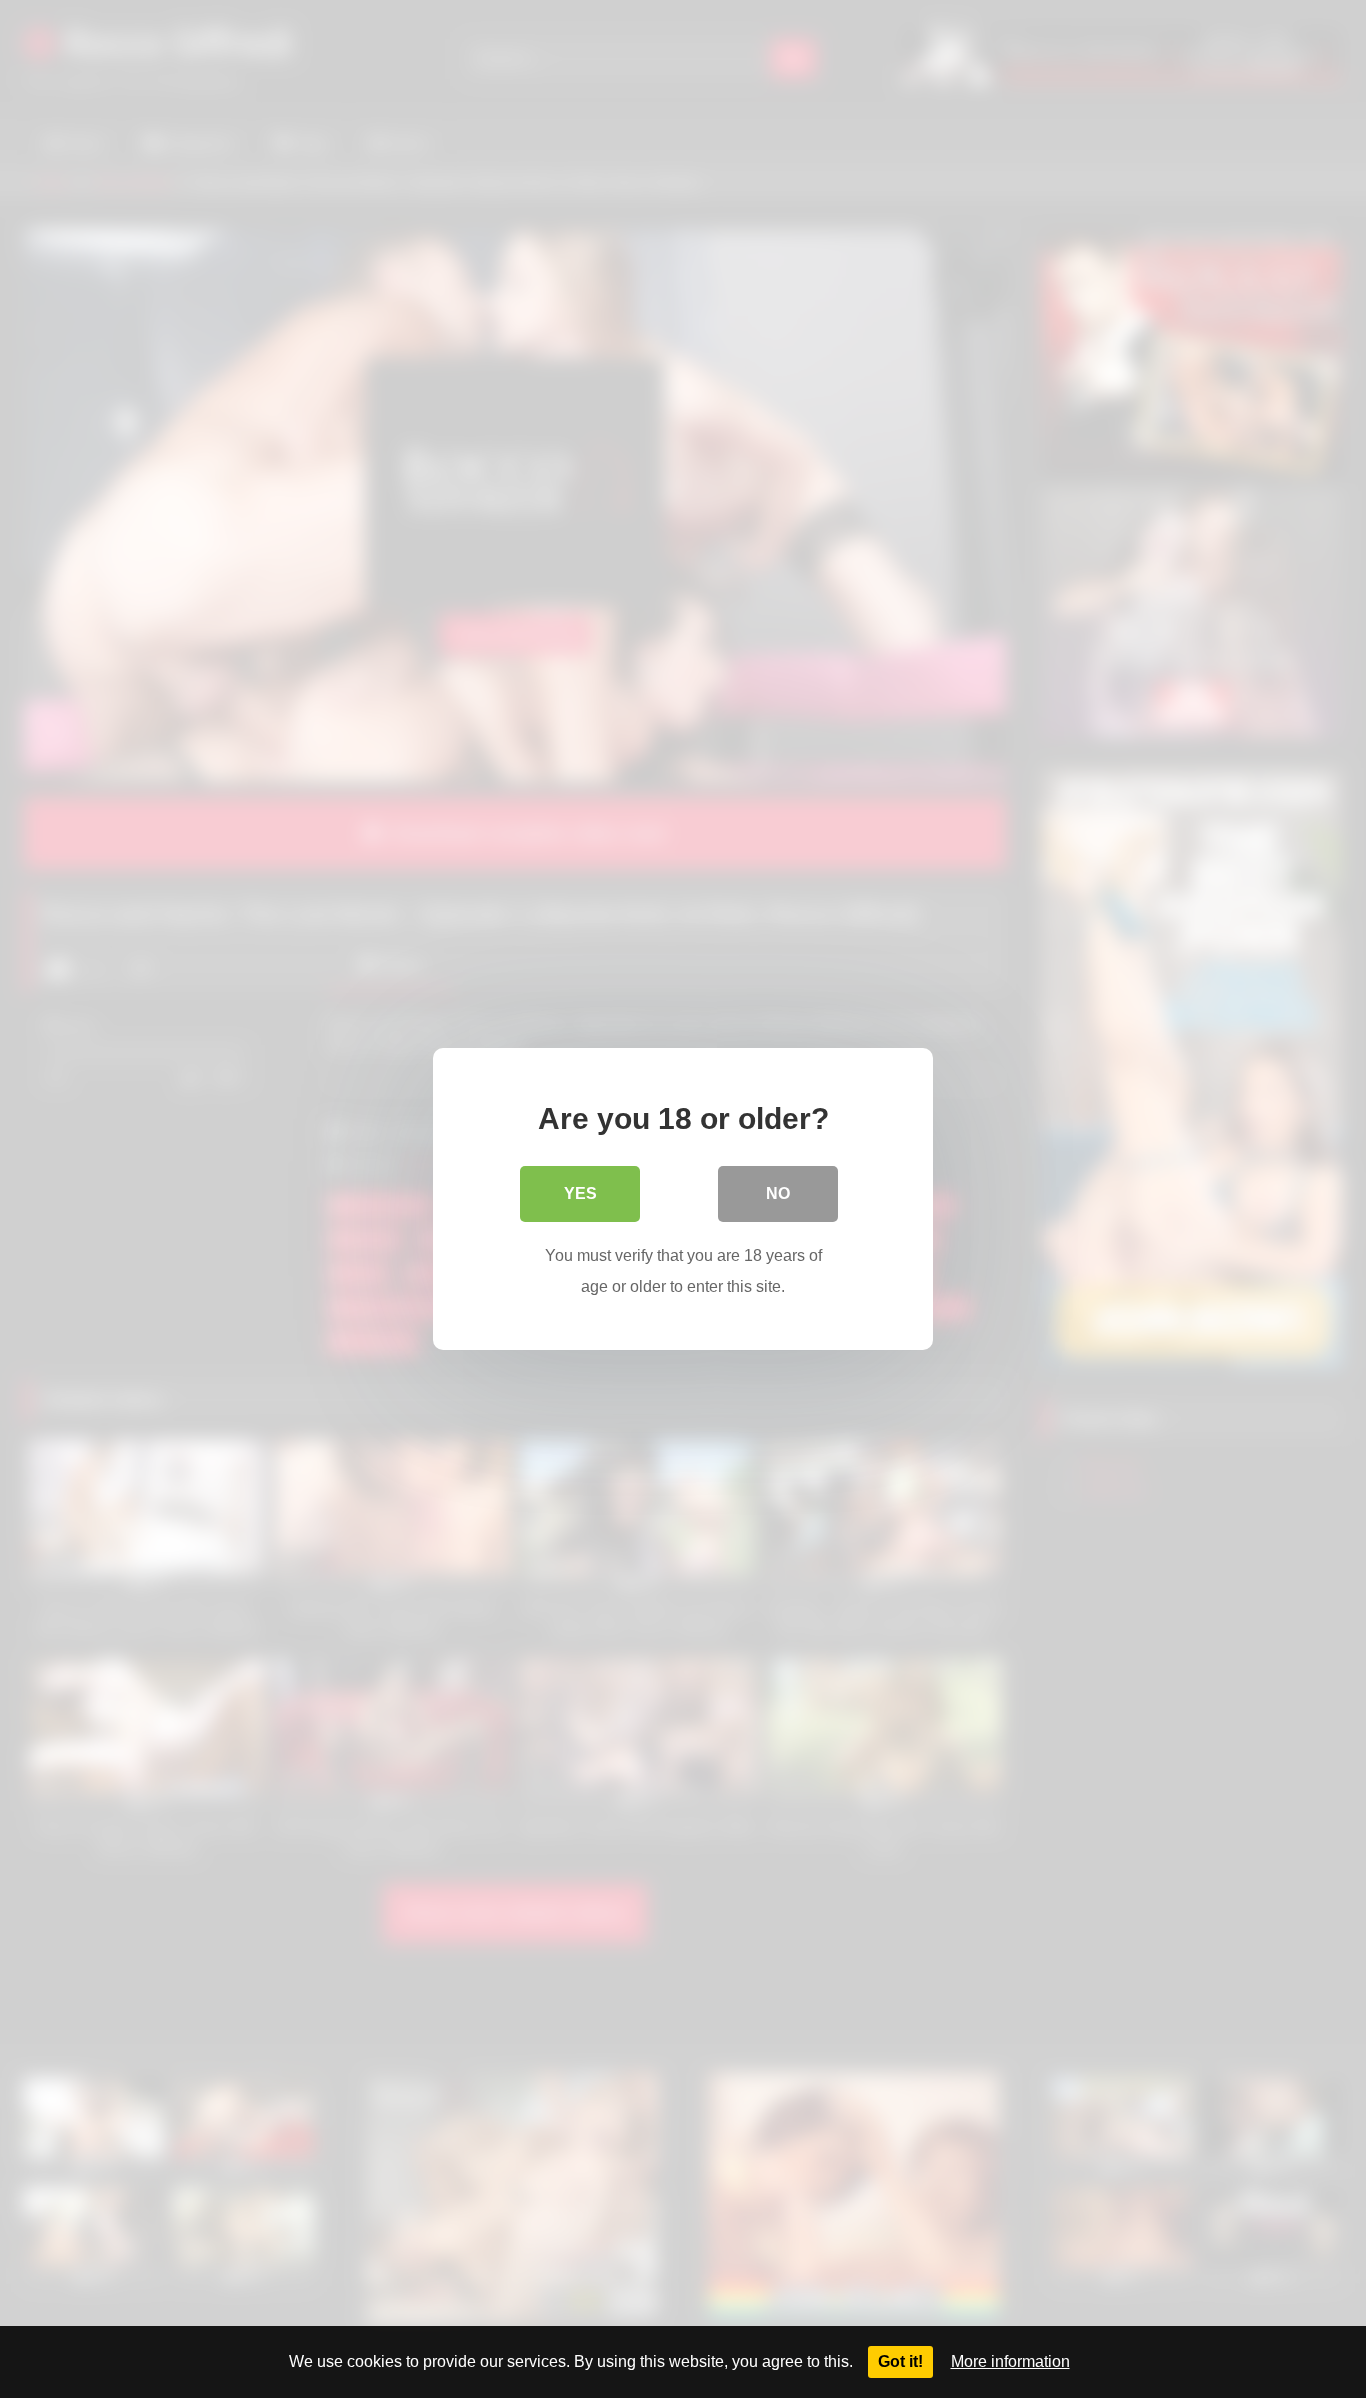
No (778, 1193)
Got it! (900, 2361)
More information (1010, 2361)
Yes (580, 1193)
